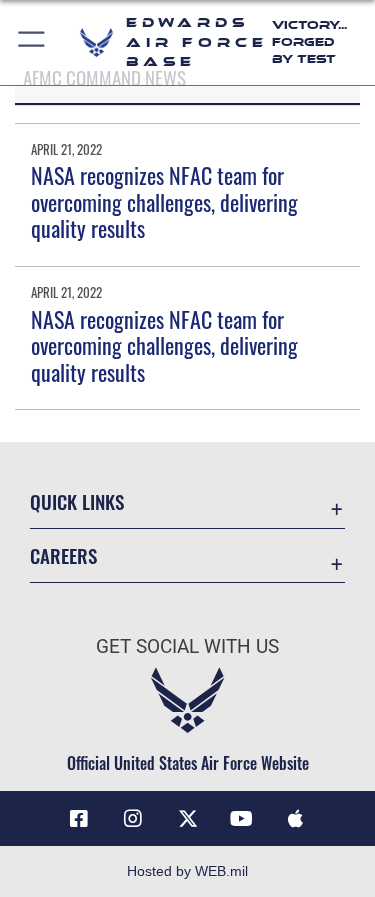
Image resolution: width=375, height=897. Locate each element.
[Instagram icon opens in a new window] (133, 819)
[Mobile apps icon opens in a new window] (296, 819)
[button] (32, 42)
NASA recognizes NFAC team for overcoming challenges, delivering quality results (164, 201)
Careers (63, 555)
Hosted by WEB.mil (187, 871)
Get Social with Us (187, 646)
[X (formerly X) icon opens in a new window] (188, 819)
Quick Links (77, 501)
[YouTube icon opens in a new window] (242, 819)
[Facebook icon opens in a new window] (79, 819)
